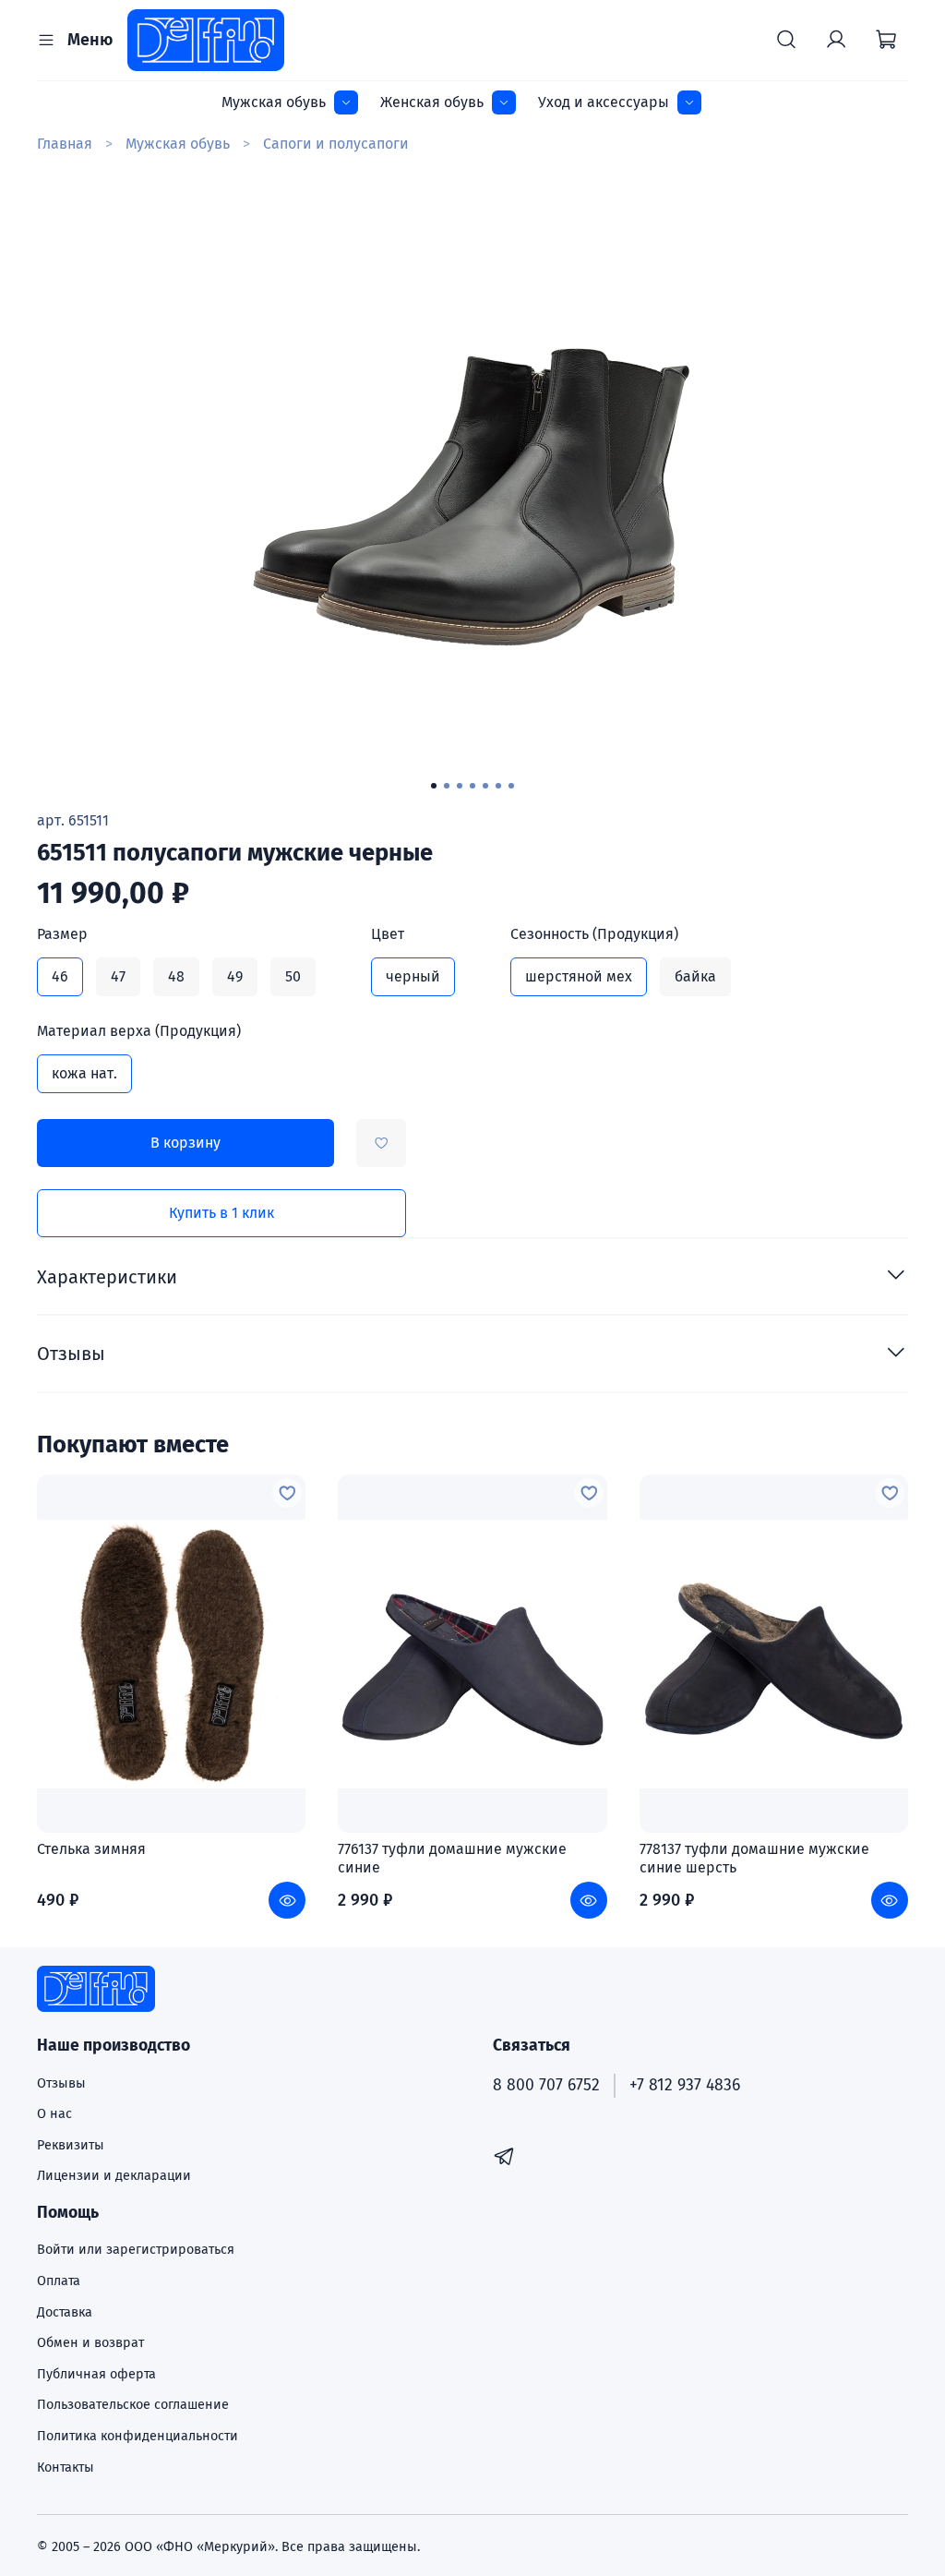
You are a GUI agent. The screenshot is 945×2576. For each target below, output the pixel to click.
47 (118, 976)
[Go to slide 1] (434, 786)
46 (60, 976)
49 (235, 976)
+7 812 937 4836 (685, 2085)
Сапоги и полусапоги (336, 144)
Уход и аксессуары (604, 102)
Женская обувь (432, 102)
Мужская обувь (274, 102)
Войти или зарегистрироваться (136, 2250)
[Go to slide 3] (460, 786)
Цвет (388, 934)
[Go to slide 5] (485, 786)
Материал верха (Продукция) (139, 1031)
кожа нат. (84, 1073)
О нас (54, 2114)
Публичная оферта (96, 2374)
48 (176, 976)
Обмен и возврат (90, 2343)
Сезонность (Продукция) (594, 934)
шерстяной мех (579, 976)
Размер (62, 934)
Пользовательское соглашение (133, 2405)
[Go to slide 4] (472, 786)
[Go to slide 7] (511, 786)
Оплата (59, 2281)
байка (695, 976)
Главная (65, 144)
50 (293, 976)
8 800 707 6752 (546, 2085)
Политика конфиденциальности (138, 2436)
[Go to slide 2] (447, 786)
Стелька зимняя (91, 1849)
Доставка (65, 2312)
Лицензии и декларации (114, 2176)
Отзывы (61, 2083)
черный (413, 976)
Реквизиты (71, 2145)
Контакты (66, 2468)
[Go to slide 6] (498, 786)
